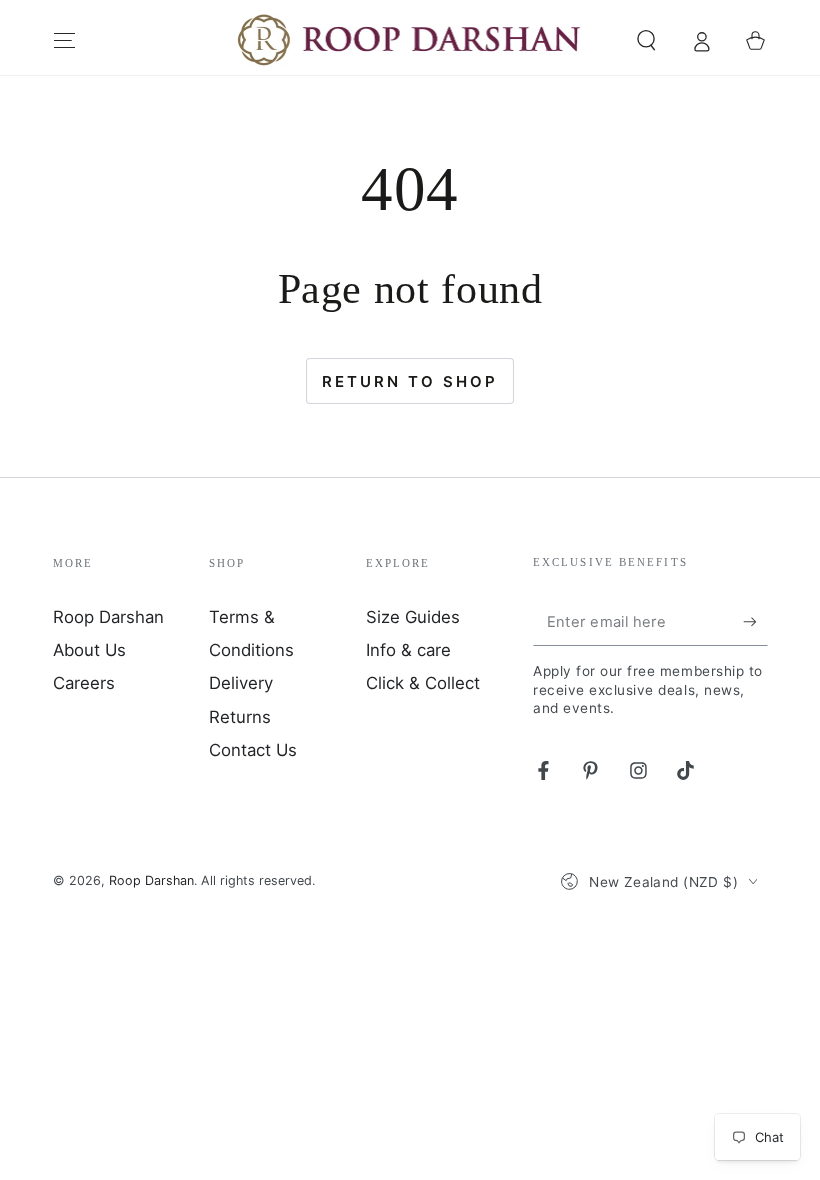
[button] (646, 40)
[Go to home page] (410, 41)
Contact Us (253, 750)
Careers (84, 683)
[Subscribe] (755, 622)
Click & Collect (423, 683)
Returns (240, 717)
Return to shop (410, 381)
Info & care (408, 650)
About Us (89, 650)
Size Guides (413, 617)
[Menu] (64, 40)
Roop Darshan (108, 617)
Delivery (241, 683)
